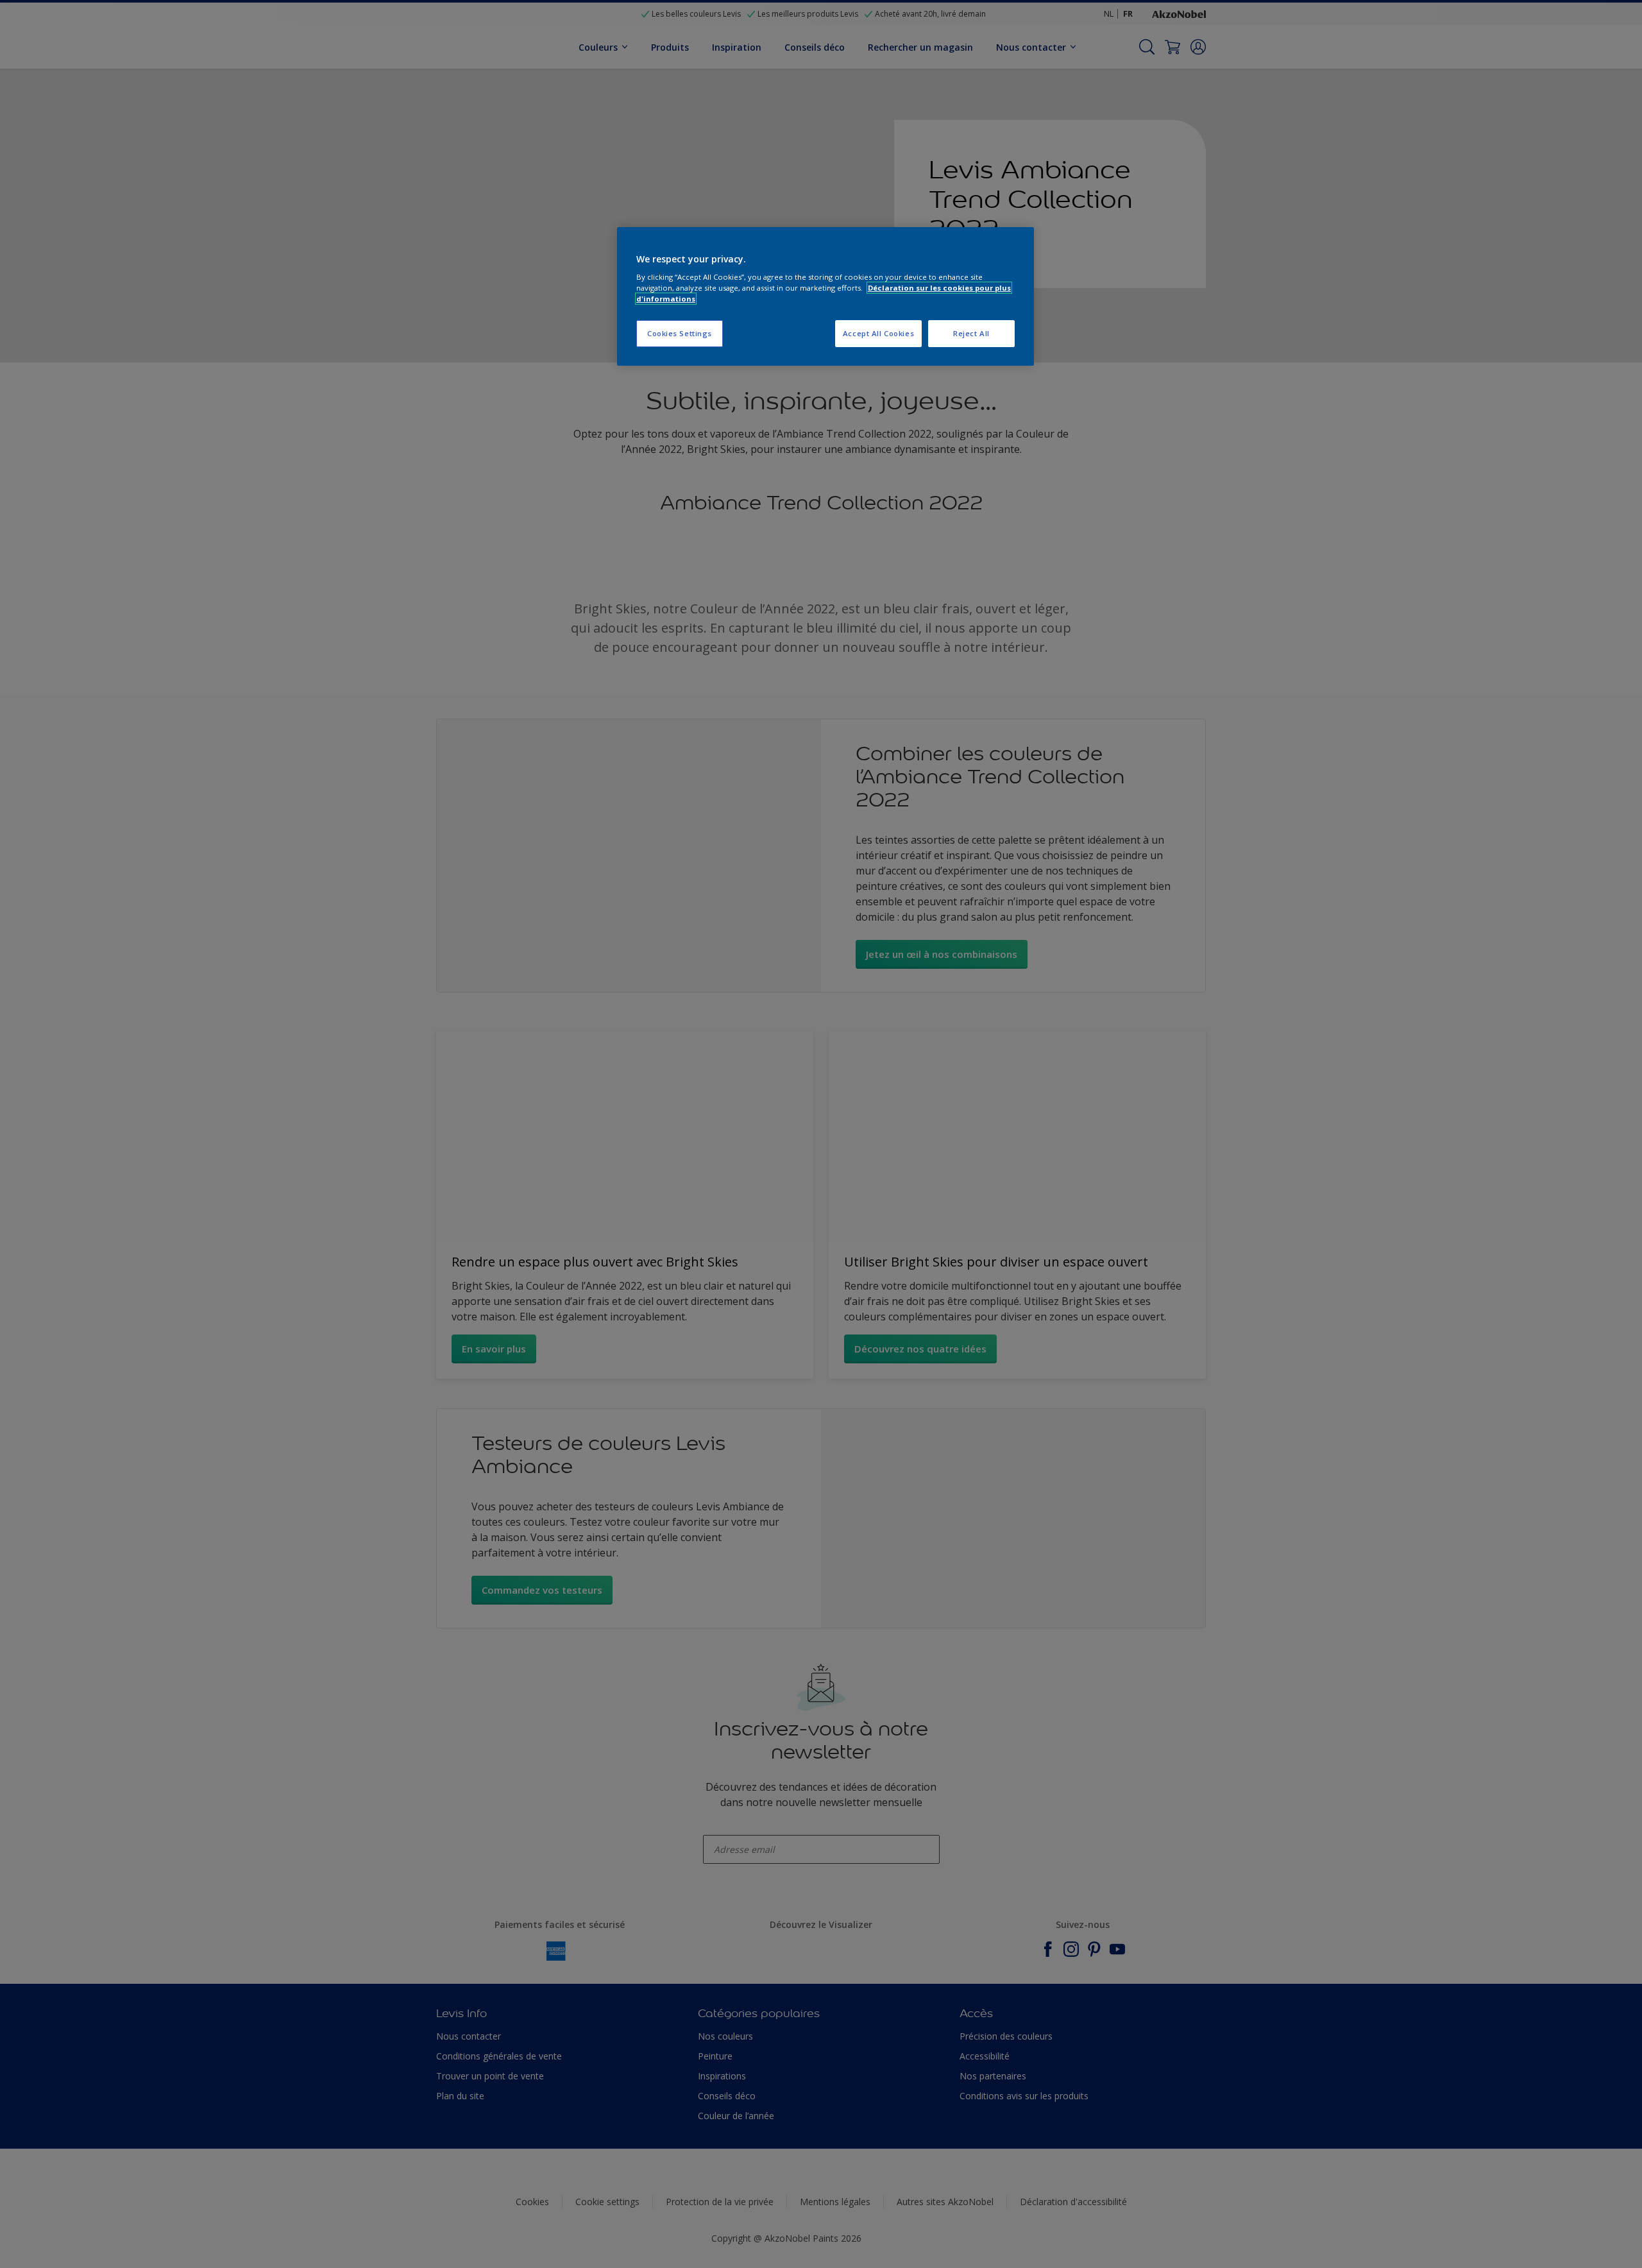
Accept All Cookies (878, 333)
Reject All (971, 333)
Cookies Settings (680, 333)
